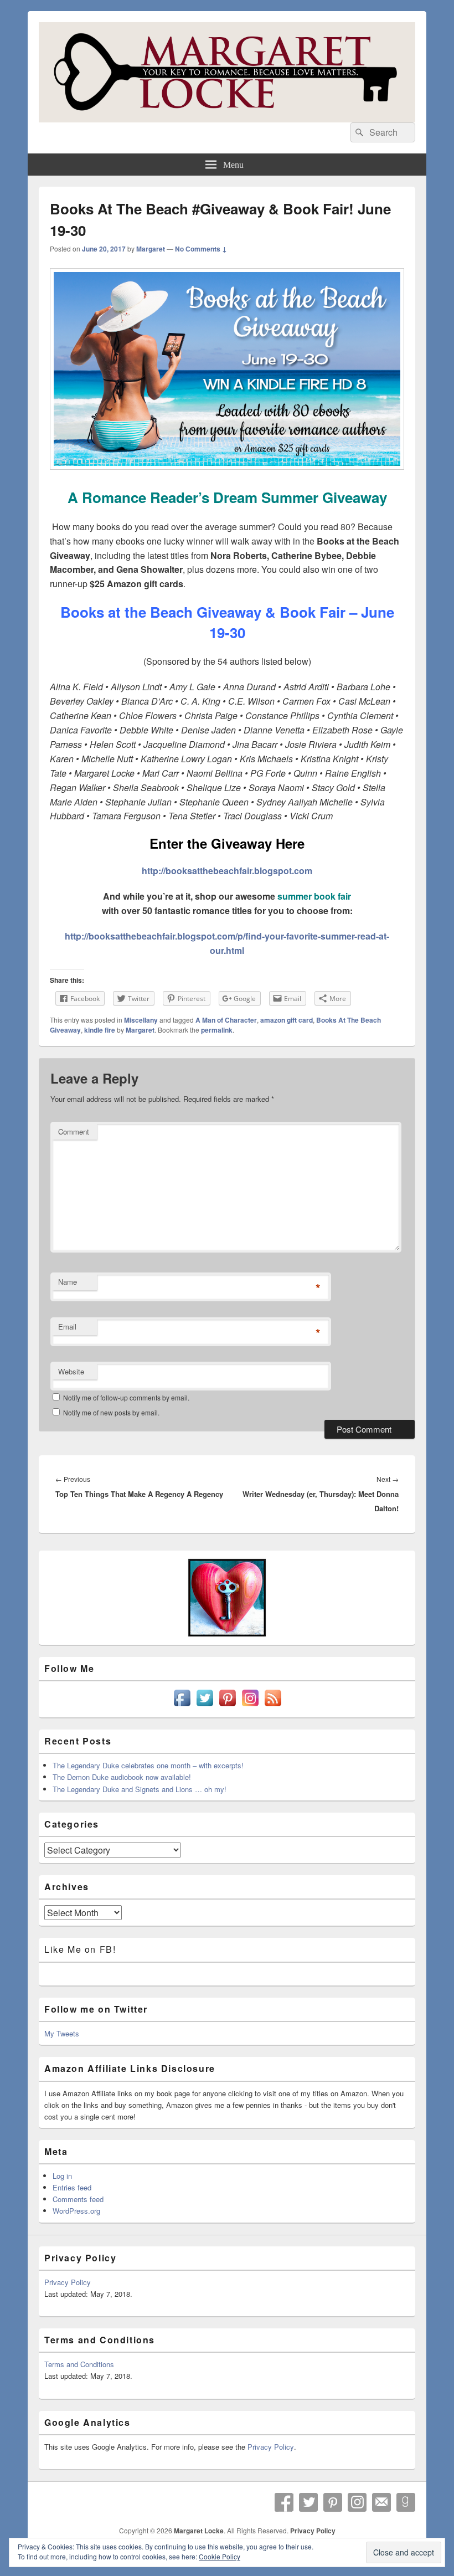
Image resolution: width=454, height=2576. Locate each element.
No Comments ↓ (201, 249)
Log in (62, 2176)
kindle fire (100, 1030)
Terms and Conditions (79, 2364)
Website (71, 1371)
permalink (217, 1030)
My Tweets (62, 2033)
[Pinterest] (333, 2502)
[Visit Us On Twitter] (205, 1706)
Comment (74, 1132)
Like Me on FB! (80, 1949)
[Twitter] (308, 2502)
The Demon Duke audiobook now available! (122, 1777)
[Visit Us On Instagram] (250, 1706)
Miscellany (141, 1020)
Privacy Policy (68, 2282)
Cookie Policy (220, 2556)
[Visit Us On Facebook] (182, 1706)
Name (68, 1282)
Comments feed (78, 2199)
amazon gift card (287, 1020)
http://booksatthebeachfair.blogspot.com (227, 871)
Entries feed (72, 2187)
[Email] (381, 2502)
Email (67, 1327)
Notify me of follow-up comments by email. (126, 1397)
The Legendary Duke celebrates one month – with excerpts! (148, 1765)
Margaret (151, 249)
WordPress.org (76, 2211)
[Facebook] (284, 2502)
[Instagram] (357, 2502)
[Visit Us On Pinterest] (227, 1706)
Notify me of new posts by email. (111, 1412)
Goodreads (406, 2502)
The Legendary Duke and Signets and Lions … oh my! (140, 1789)
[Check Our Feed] (273, 1706)
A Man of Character (226, 1020)
